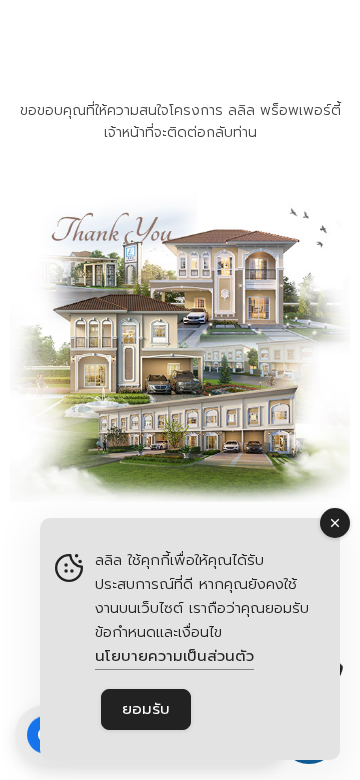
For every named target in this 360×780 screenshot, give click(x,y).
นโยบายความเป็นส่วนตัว (174, 656)
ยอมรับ (146, 709)
